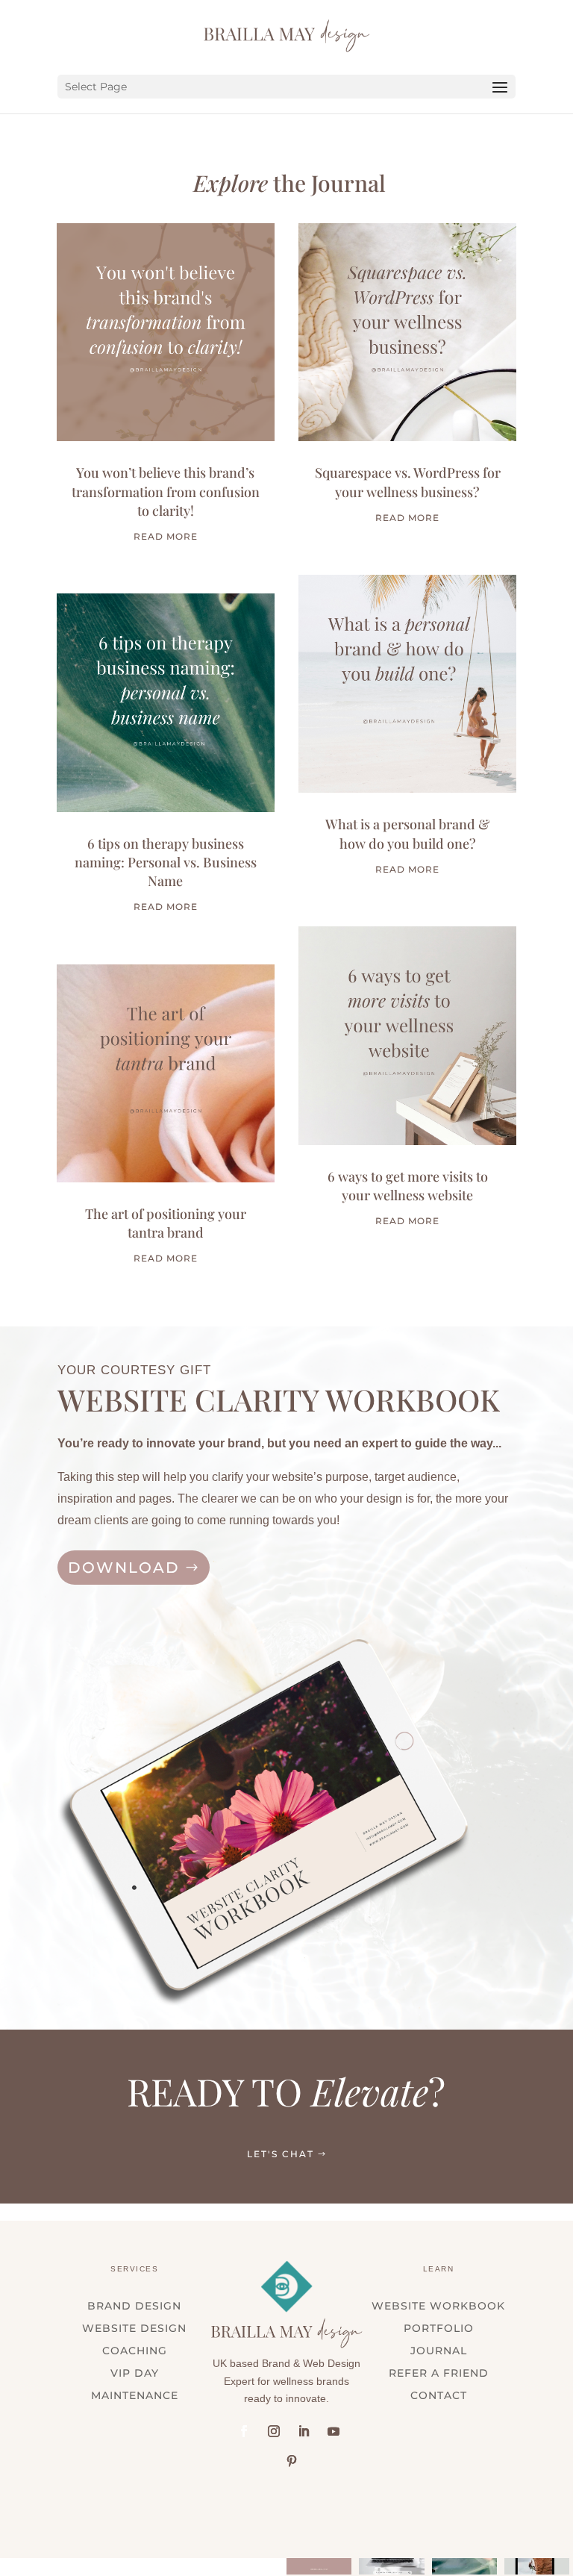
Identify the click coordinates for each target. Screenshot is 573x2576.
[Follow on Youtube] (334, 2431)
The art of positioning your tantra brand (166, 1223)
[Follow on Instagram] (274, 2431)
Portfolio (439, 2329)
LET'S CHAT (281, 2154)
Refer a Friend (439, 2374)
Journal (439, 2351)
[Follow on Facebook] (244, 2431)
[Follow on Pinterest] (292, 2461)
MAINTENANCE (135, 2396)
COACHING (135, 2351)
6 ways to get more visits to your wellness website (408, 1186)
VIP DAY (135, 2374)
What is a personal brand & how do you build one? (407, 833)
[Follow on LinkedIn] (304, 2431)
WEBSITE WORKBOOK (438, 2307)
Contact (439, 2396)
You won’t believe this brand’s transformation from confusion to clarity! (166, 491)
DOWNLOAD (124, 1568)
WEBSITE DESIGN (134, 2329)
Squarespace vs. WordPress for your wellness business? (408, 482)
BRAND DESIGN (134, 2307)
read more (166, 536)
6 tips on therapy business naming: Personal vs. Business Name (166, 862)
